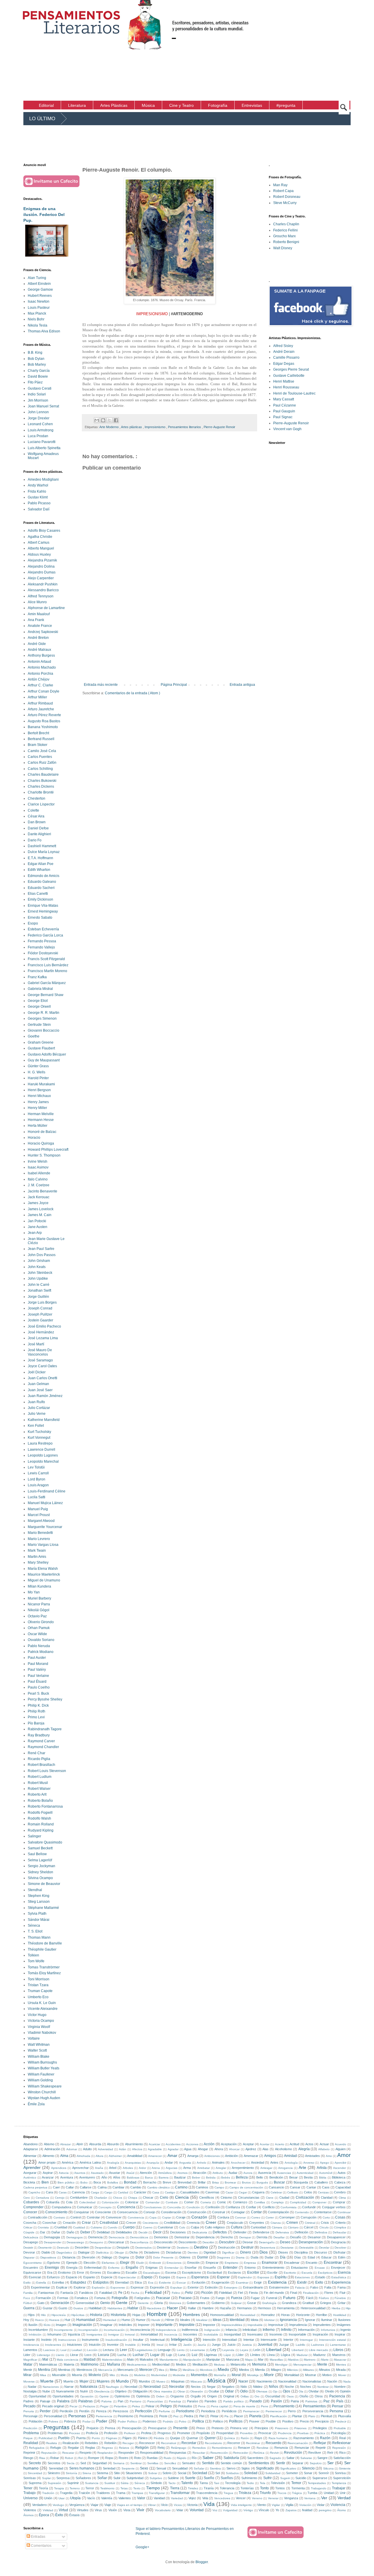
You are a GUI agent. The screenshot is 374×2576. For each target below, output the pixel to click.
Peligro (166, 2406)
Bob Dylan (36, 359)
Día (283, 2257)
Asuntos (80, 2173)
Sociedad (200, 2473)
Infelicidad (250, 2330)
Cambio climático (159, 2187)
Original (229, 2396)
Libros (338, 2350)
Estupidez (78, 2282)
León (257, 2350)
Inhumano (54, 2334)
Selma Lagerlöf (40, 1860)
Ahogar (203, 2149)
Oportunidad (37, 2396)
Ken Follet (36, 1426)
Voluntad (197, 2510)
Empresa (250, 2263)
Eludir (140, 2263)
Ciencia (182, 2197)
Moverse (29, 2381)
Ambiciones (212, 2156)
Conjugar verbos (334, 2207)
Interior (288, 2340)
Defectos (220, 2232)
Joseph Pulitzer (40, 1314)
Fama (342, 2287)
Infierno (269, 2330)
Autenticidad (305, 2173)
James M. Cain (40, 1215)
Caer (56, 2187)
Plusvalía (344, 2416)
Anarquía (153, 2163)
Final (294, 2293)
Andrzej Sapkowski (43, 632)
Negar (211, 2387)
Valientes (125, 2498)
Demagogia (52, 2237)
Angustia (185, 2163)
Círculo (324, 2227)
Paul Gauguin (284, 411)
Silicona (328, 2468)
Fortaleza (81, 2298)
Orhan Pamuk (39, 1628)
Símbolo (156, 2483)
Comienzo (240, 2202)
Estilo (27, 2283)
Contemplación (278, 2212)
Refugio (56, 2448)
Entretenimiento (273, 2268)
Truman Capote (40, 1991)
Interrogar (306, 2340)
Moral (236, 2375)
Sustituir (110, 2483)
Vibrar (152, 2505)
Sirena (87, 2473)
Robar (55, 2458)
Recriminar (253, 2443)
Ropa (109, 2458)
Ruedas (152, 2458)
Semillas (153, 2463)
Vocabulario (163, 2510)
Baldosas (133, 2178)
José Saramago (40, 1360)
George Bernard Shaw (46, 995)
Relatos (124, 2448)
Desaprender (53, 2242)
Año (104, 2177)
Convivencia (136, 2217)
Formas (63, 2298)
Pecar (73, 2406)
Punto (96, 2438)
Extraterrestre (279, 2287)
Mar (261, 2359)
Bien (45, 2182)
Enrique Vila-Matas (43, 906)
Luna (182, 2355)
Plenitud (326, 2416)
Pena (202, 2406)
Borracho (150, 2182)
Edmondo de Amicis (44, 876)
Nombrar (323, 2387)
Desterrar (164, 2247)
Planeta (255, 2416)
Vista (127, 2510)
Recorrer (234, 2443)
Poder (102, 2421)
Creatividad (109, 2223)
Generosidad (85, 2303)
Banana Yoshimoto (43, 727)
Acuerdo (341, 2144)
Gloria (159, 2303)
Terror (90, 2488)
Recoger (128, 2443)
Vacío (91, 2498)
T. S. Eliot (35, 1931)
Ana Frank (36, 620)
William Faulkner (41, 2074)
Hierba (336, 2308)
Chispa (133, 2198)
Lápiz (227, 2355)
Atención (146, 2173)
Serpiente (128, 2468)
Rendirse (263, 2448)
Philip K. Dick (38, 1705)
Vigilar (276, 2505)
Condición (193, 2207)
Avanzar (48, 2177)
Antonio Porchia (40, 674)
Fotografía (120, 2298)
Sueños (227, 2478)
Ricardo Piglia (39, 1759)
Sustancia (92, 2483)
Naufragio (112, 2387)
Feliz (189, 2293)
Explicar (62, 2287)
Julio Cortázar (39, 1408)
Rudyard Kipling (41, 1830)
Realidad (31, 2443)
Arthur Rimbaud (40, 703)
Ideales (185, 2320)
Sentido (208, 2463)
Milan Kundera (39, 1586)
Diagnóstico (64, 2253)
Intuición (95, 2345)
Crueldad (61, 2227)
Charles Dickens (41, 786)
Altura (99, 2156)
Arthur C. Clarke (40, 685)
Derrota (262, 2237)
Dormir (203, 2257)
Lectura (108, 2350)
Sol (218, 2473)
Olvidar (314, 2391)
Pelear (150, 2406)
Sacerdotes (255, 2458)
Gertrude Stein (39, 1025)
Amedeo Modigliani (43, 479)
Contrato (59, 2217)
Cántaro (293, 2227)
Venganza (291, 2498)
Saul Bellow (37, 1854)
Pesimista (146, 2416)
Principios (261, 2428)
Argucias (172, 2168)
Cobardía (53, 2202)
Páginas (111, 2438)
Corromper (287, 2217)
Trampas (137, 2493)
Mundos (144, 2381)
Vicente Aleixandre (43, 2009)
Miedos (244, 2370)
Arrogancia (285, 2168)
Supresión (54, 2483)
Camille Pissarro (286, 357)
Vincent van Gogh (287, 429)
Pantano (136, 2401)
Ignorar (310, 2320)
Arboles (128, 2168)
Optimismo (122, 2396)
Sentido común (231, 2463)
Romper (94, 2458)
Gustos (78, 2308)
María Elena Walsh (43, 1569)
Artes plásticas (132, 427)
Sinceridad (35, 2473)
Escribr (272, 2272)
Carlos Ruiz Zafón (42, 763)
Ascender (340, 2168)
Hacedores (154, 2308)
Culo (182, 2227)
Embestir (155, 2263)
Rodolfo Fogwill (40, 1813)
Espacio (71, 2277)
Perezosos (121, 2411)
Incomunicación (114, 2330)
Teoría (43, 2488)
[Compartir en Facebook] (116, 420)
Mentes (341, 2365)
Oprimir (104, 2396)
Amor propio (47, 2162)
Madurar (302, 2355)
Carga (95, 2192)
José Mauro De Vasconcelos (40, 1352)
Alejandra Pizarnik (42, 560)
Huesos (54, 2320)
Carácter (140, 2192)
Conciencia (126, 2207)
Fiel (240, 2293)
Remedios (199, 2448)
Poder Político (127, 2421)
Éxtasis (75, 2515)
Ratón (245, 2438)
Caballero (321, 2182)
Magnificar (30, 2360)
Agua (188, 2149)
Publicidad (46, 2438)
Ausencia (265, 2173)
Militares (308, 2370)
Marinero (310, 2360)
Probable (340, 2428)
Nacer (243, 2381)
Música (217, 2381)
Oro (257, 2396)
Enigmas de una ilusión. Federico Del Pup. (44, 214)
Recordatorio (213, 2443)
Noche (289, 2387)
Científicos (207, 2197)
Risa (42, 2458)
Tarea (204, 2483)
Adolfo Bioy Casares (44, 531)
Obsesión (197, 2391)
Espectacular (127, 2277)
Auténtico (30, 2178)
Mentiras (64, 2370)
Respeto (85, 2453)
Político (218, 2421)
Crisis (325, 2223)
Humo (126, 2320)
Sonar (308, 2473)
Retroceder (241, 2453)
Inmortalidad (149, 2334)
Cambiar (118, 2187)
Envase (320, 2268)
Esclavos (234, 2272)
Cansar (295, 2187)
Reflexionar (341, 2443)
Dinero (246, 2252)
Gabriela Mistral (40, 989)
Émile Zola (36, 2104)
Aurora (248, 2173)
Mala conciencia (67, 2360)
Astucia (64, 2173)
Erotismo (64, 2272)
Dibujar (119, 2253)
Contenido (302, 2212)
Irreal (160, 2345)
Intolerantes (53, 2345)
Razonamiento (304, 2438)
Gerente (143, 2303)
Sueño (209, 2478)
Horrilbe (321, 2315)
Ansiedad (258, 2162)
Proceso (75, 2433)
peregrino (325, 2510)
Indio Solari (37, 394)
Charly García (39, 371)
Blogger (202, 2562)
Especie (107, 2277)
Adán (123, 2149)
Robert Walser (39, 1789)
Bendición (276, 2177)
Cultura (237, 2227)
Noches (306, 2387)
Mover (342, 2375)
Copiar (167, 2217)
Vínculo (264, 2510)
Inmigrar (114, 2335)
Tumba (312, 2493)
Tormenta (298, 2488)
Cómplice (340, 2227)
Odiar (229, 2391)
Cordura (223, 2217)
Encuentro (31, 2268)
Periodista (208, 2411)
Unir (343, 2493)
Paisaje (45, 2401)
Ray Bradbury (39, 1735)
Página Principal (174, 685)
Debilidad (103, 2232)
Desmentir (45, 2248)
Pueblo (64, 2438)
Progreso (164, 2433)
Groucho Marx (284, 236)
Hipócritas (78, 2315)
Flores (329, 2293)
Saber (208, 2458)
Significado (265, 2468)
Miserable (59, 2375)
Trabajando (319, 2488)
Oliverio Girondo (41, 1622)
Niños (273, 2387)
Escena (171, 2272)
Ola (301, 2391)
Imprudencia (298, 2325)
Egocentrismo (33, 2263)
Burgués (262, 2182)
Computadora (61, 2207)
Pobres (53, 2421)
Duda (254, 2257)
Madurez (320, 2355)
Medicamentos (137, 2365)
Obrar (181, 2391)
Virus (98, 2510)
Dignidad (210, 2252)
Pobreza (70, 2421)
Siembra (215, 2468)
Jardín (187, 2345)
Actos (309, 2144)
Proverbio (246, 2433)
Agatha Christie (40, 537)
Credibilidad (172, 2223)
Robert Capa (283, 191)
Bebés (226, 2178)
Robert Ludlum (40, 1777)
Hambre (208, 2308)
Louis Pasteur (39, 308)
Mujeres (103, 2381)
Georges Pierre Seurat (291, 369)
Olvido (329, 2391)
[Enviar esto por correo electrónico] (97, 420)
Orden (160, 2396)
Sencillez (170, 2463)
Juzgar (284, 2345)
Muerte (47, 2381)
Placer (239, 2416)
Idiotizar (269, 2320)
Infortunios (328, 2330)
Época (44, 2515)
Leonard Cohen (40, 424)
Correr (270, 2217)
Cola (69, 2202)
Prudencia (285, 2433)
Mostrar (311, 2375)
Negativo (228, 2387)
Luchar (138, 2355)
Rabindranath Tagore (45, 1729)
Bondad (130, 2182)
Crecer (131, 2223)
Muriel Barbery (39, 1598)
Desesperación (311, 2242)
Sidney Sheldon (40, 1872)
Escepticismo (192, 2272)
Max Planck (37, 313)
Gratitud (308, 2303)
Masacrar (340, 2360)
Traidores (103, 2493)
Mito (112, 2375)
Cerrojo (60, 2198)
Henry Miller (37, 1108)
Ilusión (33, 2325)
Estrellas (58, 2282)
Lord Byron (37, 1479)
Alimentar (30, 2156)
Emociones (174, 2263)
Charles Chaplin (286, 224)
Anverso (309, 2163)
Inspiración (320, 2334)
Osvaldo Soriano (41, 1640)
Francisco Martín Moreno (47, 971)
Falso (314, 2287)
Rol (80, 2458)
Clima (342, 2198)
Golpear (236, 2303)
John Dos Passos (42, 1255)
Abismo (49, 2144)
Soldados (232, 2473)
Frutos (205, 2298)
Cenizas (323, 2192)
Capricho (34, 2192)
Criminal (310, 2223)
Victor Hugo (37, 2015)
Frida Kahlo (37, 491)
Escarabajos (151, 2273)
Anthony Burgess (41, 655)
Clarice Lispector (41, 804)
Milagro (276, 2370)
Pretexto (218, 2428)
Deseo (285, 2242)
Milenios (292, 2370)
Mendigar (281, 2365)
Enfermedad (93, 2268)
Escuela (307, 2273)
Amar (172, 2155)
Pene (265, 2406)
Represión (339, 2448)
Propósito (203, 2433)
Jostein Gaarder (40, 1320)
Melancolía (238, 2364)
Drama (240, 2257)
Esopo (33, 923)
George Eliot (38, 1001)
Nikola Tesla (38, 325)
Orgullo (196, 2396)
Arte (302, 2167)
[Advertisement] (319, 50)
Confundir (309, 2207)
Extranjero (231, 2288)
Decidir (143, 2232)
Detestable (307, 2248)
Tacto (172, 2483)
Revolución (293, 2453)
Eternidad (122, 2282)
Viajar (95, 2505)
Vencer (241, 2498)
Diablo (46, 2252)
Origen (212, 2396)
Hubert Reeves (40, 296)
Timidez (193, 2488)
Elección (90, 2263)
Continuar (344, 2212)
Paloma (107, 2401)
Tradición (48, 2493)
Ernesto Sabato (40, 918)
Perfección (143, 2411)
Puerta (81, 2438)
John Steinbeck (40, 1273)
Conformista (289, 2207)
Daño (70, 2232)
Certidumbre (79, 2197)
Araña (99, 2168)
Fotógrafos (142, 2298)
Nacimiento (264, 2381)
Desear (248, 2242)
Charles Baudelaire (43, 775)
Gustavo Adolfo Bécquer (47, 1054)
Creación (69, 2223)
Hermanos (244, 2308)
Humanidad (86, 2320)
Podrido (168, 2421)
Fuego (220, 2298)
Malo (130, 2359)
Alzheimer (115, 2156)
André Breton (38, 638)
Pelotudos (185, 2406)
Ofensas (262, 2391)
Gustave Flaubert (41, 1048)
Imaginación (82, 2325)
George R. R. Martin (44, 1013)
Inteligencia (181, 2339)
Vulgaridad (230, 2510)
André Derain (284, 352)
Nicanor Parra (39, 1604)
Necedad (131, 2387)
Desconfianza (139, 2242)
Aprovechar (80, 2168)
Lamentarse (338, 2345)
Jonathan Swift (39, 1290)
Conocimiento (56, 2212)
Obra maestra (163, 2391)
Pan (121, 2401)
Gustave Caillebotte (289, 376)
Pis (226, 2416)
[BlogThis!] (103, 420)
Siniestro (54, 2473)
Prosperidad (225, 2433)
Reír (330, 2453)
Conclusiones (153, 2207)
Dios (264, 2252)
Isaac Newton (39, 301)
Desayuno (96, 2242)
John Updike (38, 1279)
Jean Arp (35, 1233)
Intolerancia (31, 2345)
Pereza (101, 2411)
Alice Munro (37, 602)
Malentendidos (112, 2360)
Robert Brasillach (41, 1765)
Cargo (108, 2192)
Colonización (110, 2202)
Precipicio (322, 2421)
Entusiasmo (299, 2268)
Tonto (264, 2488)
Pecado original (53, 2406)
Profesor (130, 2433)
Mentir (28, 2370)
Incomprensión (88, 2330)
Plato (312, 2416)
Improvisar (276, 2325)
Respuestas (178, 2453)
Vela (205, 2498)
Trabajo (30, 2493)
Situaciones (134, 2473)
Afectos (137, 2149)
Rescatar (68, 2453)
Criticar (28, 2227)
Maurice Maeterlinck (44, 1574)
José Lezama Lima (43, 1338)
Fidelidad (225, 2293)
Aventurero (87, 2177)
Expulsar (176, 2288)
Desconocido (163, 2242)
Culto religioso (215, 2227)
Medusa (219, 2365)
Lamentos (30, 2350)
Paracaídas (155, 2401)
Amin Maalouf (39, 614)
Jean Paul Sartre (41, 1249)
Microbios (206, 2370)
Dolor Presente (163, 2257)
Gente (122, 2303)
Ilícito (47, 2325)
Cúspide (29, 2232)
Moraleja (253, 2375)
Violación (305, 2505)
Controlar (93, 2217)
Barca (149, 2178)
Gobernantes (196, 2303)
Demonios (161, 2237)
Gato (41, 2303)
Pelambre (120, 2406)
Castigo (170, 2192)
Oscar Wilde (37, 1634)
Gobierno (218, 2303)
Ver (324, 2498)
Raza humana (278, 2438)
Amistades (312, 2156)
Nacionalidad (287, 2381)
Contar (256, 2212)
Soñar (102, 2478)
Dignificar (228, 2253)
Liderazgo (44, 2355)
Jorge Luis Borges (42, 1302)
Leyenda (228, 2350)
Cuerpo (129, 2227)
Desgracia (338, 2242)
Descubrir (227, 2242)
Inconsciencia (140, 2330)
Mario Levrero (39, 1539)
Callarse (86, 2187)
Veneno (257, 2498)
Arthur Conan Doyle (44, 691)
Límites (255, 2355)
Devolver (340, 2248)
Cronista (43, 2227)
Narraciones (51, 2387)
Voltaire (34, 2038)
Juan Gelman (38, 1384)
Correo (256, 2217)
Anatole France (40, 626)
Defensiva (282, 2232)
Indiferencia (190, 2330)
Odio (244, 2391)
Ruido (168, 2458)
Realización (71, 2443)
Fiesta (253, 2293)
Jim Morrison (38, 400)
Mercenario (125, 2370)
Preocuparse (157, 2428)
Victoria (192, 2505)
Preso (201, 2428)
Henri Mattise (284, 381)
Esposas (263, 2277)
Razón (325, 2438)
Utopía (75, 2498)
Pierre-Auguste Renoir (219, 427)
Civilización (305, 2197)
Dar (43, 2232)
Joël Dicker (37, 1372)
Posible (271, 2421)
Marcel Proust (39, 1515)
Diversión (89, 2257)
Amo (329, 2156)
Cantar (311, 2187)
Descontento (188, 2242)
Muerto (68, 2381)
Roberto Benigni (286, 242)
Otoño (304, 2396)
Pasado (256, 2401)
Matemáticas (48, 2364)
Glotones (175, 2303)
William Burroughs (42, 2062)
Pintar (214, 2416)
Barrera (164, 2178)
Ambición (231, 2156)
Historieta (118, 2315)
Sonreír (324, 2473)
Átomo (342, 2510)
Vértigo (248, 2510)
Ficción (207, 2293)
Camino (181, 2187)
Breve (167, 2182)
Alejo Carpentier (41, 578)
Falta (328, 2287)
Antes (274, 2162)
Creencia (193, 2223)
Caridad (123, 2192)
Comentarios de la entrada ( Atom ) (133, 693)
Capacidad (343, 2187)
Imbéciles (125, 2325)
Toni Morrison (39, 1979)
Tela (263, 2483)
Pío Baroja (36, 1723)
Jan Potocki (37, 1221)
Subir (117, 2478)
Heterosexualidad (313, 2308)
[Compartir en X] (110, 420)
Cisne (270, 2198)
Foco (27, 2298)
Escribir (253, 2272)
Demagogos (75, 2237)
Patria (295, 2401)
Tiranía (209, 2488)
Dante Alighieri (39, 834)
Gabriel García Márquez (47, 983)
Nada (347, 2381)
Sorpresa (63, 2478)
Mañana (114, 2364)
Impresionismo (155, 427)
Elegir (125, 2263)
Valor (141, 2498)
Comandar (153, 2202)
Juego (216, 2345)
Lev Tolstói (36, 1467)
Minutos (325, 2370)
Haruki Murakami (41, 1084)
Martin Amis (37, 1557)
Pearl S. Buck (38, 1694)
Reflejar (320, 2443)
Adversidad (105, 2149)
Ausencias (284, 2173)
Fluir (343, 2293)
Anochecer (238, 2163)
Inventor (113, 2345)
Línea (271, 2355)
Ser (330, 2463)
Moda (124, 2375)
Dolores (185, 2257)
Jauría (202, 2345)
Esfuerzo (53, 2277)
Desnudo (63, 2248)
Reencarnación (298, 2443)
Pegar (104, 2406)
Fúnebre (340, 2298)
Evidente (165, 2283)
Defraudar (340, 2232)
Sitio (117, 2473)
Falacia (300, 2288)
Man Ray (280, 185)
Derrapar (245, 2237)
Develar (324, 2248)
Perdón (84, 2411)
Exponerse (118, 2288)
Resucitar (199, 2453)
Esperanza (200, 2277)
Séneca (34, 1926)
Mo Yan (34, 1592)
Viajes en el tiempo (130, 2505)
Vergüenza (77, 2505)
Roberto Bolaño (40, 1801)
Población (36, 2421)
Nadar (32, 2387)
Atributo (218, 2173)
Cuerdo (112, 2227)
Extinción (211, 2287)
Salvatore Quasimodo (45, 1842)
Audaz (233, 2173)
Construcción (197, 2212)
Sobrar (153, 2473)
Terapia (59, 2488)
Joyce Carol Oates (42, 1366)
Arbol (113, 2168)
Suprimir (73, 2483)
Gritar (342, 2303)
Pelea (136, 2406)
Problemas (55, 2433)
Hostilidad (340, 2315)
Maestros (339, 2355)
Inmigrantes (94, 2335)
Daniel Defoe (38, 828)
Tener (28, 2488)
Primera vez (239, 2428)
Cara (49, 2192)
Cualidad (79, 2227)
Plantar (297, 2416)
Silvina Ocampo (40, 1878)
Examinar (242, 2283)
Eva (151, 2283)
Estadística (339, 2277)
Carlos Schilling (40, 769)
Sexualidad (180, 2468)
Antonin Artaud (39, 662)
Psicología (338, 2433)
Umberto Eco (38, 1997)
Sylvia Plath (37, 1914)
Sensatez (189, 2463)
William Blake (39, 2057)
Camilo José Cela (42, 751)
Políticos (236, 2421)
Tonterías (247, 2488)
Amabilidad (135, 2156)
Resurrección (219, 2453)
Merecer (146, 2370)
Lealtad (77, 2350)
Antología (291, 2163)
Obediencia (102, 2391)
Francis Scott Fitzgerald (46, 959)
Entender (230, 2268)
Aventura (67, 2177)
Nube (46, 2391)
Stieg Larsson (39, 1902)
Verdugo (58, 2505)
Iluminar (327, 2320)
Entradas (38, 2537)
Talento (187, 2483)
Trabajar (339, 2488)
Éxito (59, 2515)
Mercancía (105, 2370)
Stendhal (35, 1890)
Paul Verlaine (38, 1676)
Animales (218, 2162)
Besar (294, 2177)
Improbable (255, 2325)
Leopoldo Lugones (43, 1455)
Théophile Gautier (42, 1949)
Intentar (249, 2340)
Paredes (211, 2401)
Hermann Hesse (41, 1120)
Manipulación (192, 2360)
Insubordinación (116, 2340)
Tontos (280, 2488)
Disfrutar (340, 2252)
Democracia (117, 2237)
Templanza (339, 2483)
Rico (342, 2453)
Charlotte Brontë (41, 792)
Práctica (320, 2433)
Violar (321, 2505)
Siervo (231, 2468)
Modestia (179, 2375)
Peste (163, 2416)
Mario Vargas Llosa (43, 1545)
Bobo (84, 2182)
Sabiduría (231, 2458)
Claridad (327, 2197)
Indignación (212, 2330)
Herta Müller (38, 1126)
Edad (311, 2257)
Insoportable (297, 2334)
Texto (137, 2488)
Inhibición (35, 2335)
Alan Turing (37, 278)
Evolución (199, 2282)
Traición (84, 2493)
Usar (62, 2498)
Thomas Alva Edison (44, 331)
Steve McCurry (285, 203)
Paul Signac (283, 417)
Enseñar (191, 2268)
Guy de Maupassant (44, 1060)
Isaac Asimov (38, 1167)
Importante (164, 2325)
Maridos (293, 2360)
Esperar (223, 2277)
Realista (52, 2443)
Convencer (114, 2217)
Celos (308, 2192)
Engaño (132, 2268)
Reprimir (29, 2453)
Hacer (172, 2308)
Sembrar (136, 2463)
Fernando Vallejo (41, 947)
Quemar (192, 2438)
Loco (88, 2355)
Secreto (35, 2463)
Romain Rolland (41, 1824)
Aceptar (248, 2144)
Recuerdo (273, 2443)
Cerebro (340, 2192)
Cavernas (212, 2192)
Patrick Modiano (41, 1652)
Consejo (149, 2212)
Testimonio (107, 2488)
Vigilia (289, 2505)
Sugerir (285, 2478)
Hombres (191, 2315)
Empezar (212, 2263)
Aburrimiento (134, 2144)
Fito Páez (35, 382)
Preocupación (132, 2428)
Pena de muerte (245, 2406)
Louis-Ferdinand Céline (47, 1491)
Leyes (244, 2350)
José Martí (36, 1344)
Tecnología (233, 2483)
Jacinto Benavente (43, 1191)
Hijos (31, 2315)
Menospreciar (302, 2365)
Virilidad (48, 2510)
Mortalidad (292, 2375)
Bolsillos (113, 2182)
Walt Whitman (39, 2045)
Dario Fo (35, 840)
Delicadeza (31, 2237)
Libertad (274, 2350)
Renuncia (281, 2448)
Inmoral (130, 2335)
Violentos (30, 2510)
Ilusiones (344, 2320)
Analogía (113, 2163)
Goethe (34, 1036)
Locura (103, 2355)
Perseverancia (313, 2411)
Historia (96, 2315)
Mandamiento (169, 2360)
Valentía (107, 2498)
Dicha (134, 2252)
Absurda (95, 2144)
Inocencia (171, 2335)
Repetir (321, 2448)
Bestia (308, 2177)
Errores (96, 2272)
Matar (28, 2364)
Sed (83, 2463)
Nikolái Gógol (39, 1610)
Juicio (231, 2345)
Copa (153, 2217)
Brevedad (185, 2182)
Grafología (269, 2303)
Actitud (294, 2144)
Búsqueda (301, 2182)
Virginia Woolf (39, 2027)
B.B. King (35, 353)
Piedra (189, 2416)
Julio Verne (37, 1414)
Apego (324, 2163)
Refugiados (37, 2448)
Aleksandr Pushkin (43, 584)
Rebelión (110, 2443)
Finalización (311, 2293)
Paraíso (193, 2401)
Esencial (35, 2277)
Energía (72, 2268)
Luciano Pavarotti (42, 442)
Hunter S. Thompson (44, 1155)
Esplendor (245, 2277)
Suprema (35, 2483)
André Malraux (39, 650)
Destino (201, 2247)
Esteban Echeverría (43, 929)
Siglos (246, 2468)
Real (342, 2438)
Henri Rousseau (286, 387)
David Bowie (38, 376)
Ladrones (318, 2345)
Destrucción (227, 2247)
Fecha (135, 2293)
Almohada (83, 2156)
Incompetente (63, 2330)
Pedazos (89, 2406)
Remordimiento (222, 2448)
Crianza (276, 2223)
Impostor (209, 2325)
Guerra (29, 2308)
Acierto (280, 2144)
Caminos (202, 2187)
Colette (33, 810)
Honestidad (248, 2315)
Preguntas (57, 2427)
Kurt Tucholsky (39, 1432)
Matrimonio (90, 2364)
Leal (63, 2350)
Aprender (32, 2167)
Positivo (288, 2421)
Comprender (33, 2207)
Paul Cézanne (285, 405)
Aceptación (229, 2144)
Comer (189, 2202)
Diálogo (107, 2257)
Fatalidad (106, 2293)
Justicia (247, 2345)
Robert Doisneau (287, 197)
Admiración (52, 2149)
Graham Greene (41, 1042)
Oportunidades (63, 2396)
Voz (215, 2510)
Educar (327, 2257)
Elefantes (108, 2263)
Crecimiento (150, 2223)
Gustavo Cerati (40, 388)
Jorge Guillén (38, 1297)
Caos (326, 2187)
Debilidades (124, 2232)
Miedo (223, 2369)
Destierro (183, 2248)
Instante (29, 2340)
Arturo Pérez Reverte (44, 715)
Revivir (274, 2453)
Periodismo (185, 2411)
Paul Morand (38, 1664)
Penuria (29, 2411)
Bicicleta (29, 2182)
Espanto (89, 2277)
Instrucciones (67, 2340)
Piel (202, 2416)
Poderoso (149, 2421)
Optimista (143, 2396)
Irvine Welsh (38, 1161)
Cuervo (148, 2227)
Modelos (140, 2375)
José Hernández (41, 1332)
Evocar (181, 2283)
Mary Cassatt (284, 399)
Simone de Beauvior (44, 1884)
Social (182, 2473)
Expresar (137, 2287)
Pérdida (159, 2438)
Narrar (69, 2387)
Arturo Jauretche (41, 709)
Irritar (173, 2345)
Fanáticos (86, 2293)
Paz (327, 2401)
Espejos (165, 2277)
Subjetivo (156, 2478)
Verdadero (39, 2505)
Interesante (269, 2340)
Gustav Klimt (38, 497)
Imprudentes (322, 2325)
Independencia (166, 2330)
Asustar (115, 2173)
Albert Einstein (39, 284)
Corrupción (309, 2217)
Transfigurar (157, 2493)
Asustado (97, 2173)
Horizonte (303, 2315)
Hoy (26, 2320)
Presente (180, 2428)
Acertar (265, 2144)
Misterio (95, 2375)
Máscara (196, 2381)
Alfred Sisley (283, 346)
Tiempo (153, 2488)
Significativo (288, 2468)
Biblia (323, 2178)
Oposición (87, 2396)
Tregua (228, 2493)
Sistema (102, 2473)
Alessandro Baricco (43, 590)
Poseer (254, 2421)
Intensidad (229, 2340)
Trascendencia (207, 2493)
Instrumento (90, 2340)
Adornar (72, 2149)
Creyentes (257, 2223)
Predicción (30, 2428)
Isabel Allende (39, 1173)
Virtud (63, 2510)
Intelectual (157, 2340)
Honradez (268, 2315)
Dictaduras (174, 2252)
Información (306, 2330)
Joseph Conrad (40, 1308)
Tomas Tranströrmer (44, 1967)
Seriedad (109, 2468)
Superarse (320, 2478)
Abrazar (65, 2144)
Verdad (344, 2498)
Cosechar (49, 2223)
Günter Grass (38, 1066)
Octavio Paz (37, 1616)
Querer (210, 2438)
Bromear (230, 2182)
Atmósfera (165, 2173)
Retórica (259, 2453)
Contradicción (38, 2217)
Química (229, 2438)
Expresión (157, 2287)
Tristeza (245, 2493)
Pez (176, 2416)
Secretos (54, 2463)
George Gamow (40, 289)
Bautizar (180, 2177)
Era (50, 2272)
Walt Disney (283, 248)
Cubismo (96, 2227)
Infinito (286, 2330)
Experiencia (341, 2282)
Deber (85, 2232)
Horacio (34, 1138)
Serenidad (56, 2468)
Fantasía (67, 2293)
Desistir (28, 2248)
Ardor (142, 2168)
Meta (173, 2370)
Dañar (56, 2232)
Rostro (123, 2458)
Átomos (28, 2515)
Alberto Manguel (41, 548)
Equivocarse (32, 2272)
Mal (45, 2359)
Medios (181, 2364)
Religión (142, 2448)
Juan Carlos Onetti (43, 1378)
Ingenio (346, 2330)
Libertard (298, 2350)
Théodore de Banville (45, 1943)
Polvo (183, 2421)
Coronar (240, 2217)
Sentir (280, 2463)
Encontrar (333, 2262)
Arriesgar (266, 2168)
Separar (298, 2463)
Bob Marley (37, 364)
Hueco (39, 2320)
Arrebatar (204, 2168)
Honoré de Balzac (42, 1132)
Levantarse (198, 2350)
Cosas (340, 2217)
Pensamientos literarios (185, 427)
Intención (209, 2340)
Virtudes (83, 2510)
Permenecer (274, 2411)
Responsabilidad (152, 2453)
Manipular (213, 2359)
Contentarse (323, 2212)
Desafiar (279, 2237)
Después (123, 2247)
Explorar (80, 2287)
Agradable (155, 2149)
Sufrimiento (249, 2478)
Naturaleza (89, 2387)
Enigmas (152, 2268)
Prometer (184, 2433)
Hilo (43, 2315)
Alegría (304, 2149)
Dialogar (84, 2252)
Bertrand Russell (41, 739)
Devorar (29, 2252)
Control (76, 2217)
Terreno (75, 2488)
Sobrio (167, 2473)
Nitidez (258, 2387)
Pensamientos (314, 2406)
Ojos (286, 2391)
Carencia (78, 2192)
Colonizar (132, 2202)
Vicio (164, 2505)
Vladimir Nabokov (42, 2033)
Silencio (308, 2468)
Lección (92, 2350)
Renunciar (302, 2448)
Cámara (277, 2227)
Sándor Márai (39, 1920)
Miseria (77, 2375)
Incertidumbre (38, 2330)
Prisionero (282, 2428)
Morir (269, 2375)
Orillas (245, 2396)
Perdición (66, 2411)
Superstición (342, 2478)
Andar (169, 2162)
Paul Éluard (37, 1682)
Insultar (138, 2340)
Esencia (344, 2272)
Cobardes (31, 2202)
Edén (342, 2257)
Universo (31, 2498)
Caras (63, 2192)
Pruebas (303, 2433)
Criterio (341, 2223)
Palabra (63, 2401)
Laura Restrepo (40, 1443)
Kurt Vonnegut (39, 1438)
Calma (102, 2187)
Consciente (103, 2212)
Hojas (136, 2315)
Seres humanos (82, 2468)
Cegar (243, 2192)
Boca (97, 2182)
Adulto (87, 2149)
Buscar (279, 2182)
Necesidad (152, 2387)
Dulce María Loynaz (44, 852)
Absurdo (113, 2144)
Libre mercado (318, 2350)
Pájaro (127, 2438)
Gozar (252, 2303)
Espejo (147, 2277)
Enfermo (114, 2268)
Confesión (213, 2207)
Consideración (171, 2212)
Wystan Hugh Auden (44, 2098)
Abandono (31, 2144)
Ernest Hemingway (43, 911)
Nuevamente (65, 2391)
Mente (322, 2364)
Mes (161, 2370)
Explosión (98, 2288)
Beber (196, 2178)
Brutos (246, 2182)
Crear (86, 2223)
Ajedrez (251, 2149)
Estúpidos (101, 2282)
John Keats (37, 1267)
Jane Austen (38, 1227)
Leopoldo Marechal (43, 1461)
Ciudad (284, 2197)
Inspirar (340, 2334)
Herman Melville (41, 1114)
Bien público (66, 2182)
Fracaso (185, 2298)
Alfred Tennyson (41, 596)
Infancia (231, 2330)
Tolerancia (227, 2488)
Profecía (92, 2433)
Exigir (258, 2282)
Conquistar (81, 2212)
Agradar (173, 2149)
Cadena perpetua (35, 2187)
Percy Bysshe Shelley (45, 1699)
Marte (325, 2360)
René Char (37, 1753)
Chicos (118, 2198)
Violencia (338, 2505)
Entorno (250, 2268)
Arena (156, 2168)
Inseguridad (232, 2334)
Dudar (269, 2257)
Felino (176, 2293)
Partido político (233, 2401)
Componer (319, 2202)
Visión (113, 2510)
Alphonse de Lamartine (46, 608)
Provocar (265, 2433)
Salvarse (306, 2458)
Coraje (181, 2217)
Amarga (193, 2156)
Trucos (282, 2493)
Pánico (143, 2438)
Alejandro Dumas (42, 572)
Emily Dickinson (40, 899)
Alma (64, 2156)
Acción (209, 2144)
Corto (326, 2217)
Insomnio (276, 2334)
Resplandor (105, 2453)
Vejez (192, 2498)
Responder (126, 2453)
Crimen (292, 2223)
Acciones (192, 2144)
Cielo (164, 2197)
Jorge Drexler (39, 418)
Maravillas (276, 2360)
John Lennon (38, 412)
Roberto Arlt (37, 1794)
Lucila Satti (37, 1497)
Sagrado (275, 2458)
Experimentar (40, 2287)
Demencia (95, 2237)
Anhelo (201, 2163)
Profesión (111, 2433)
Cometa (206, 2202)
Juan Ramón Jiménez (45, 1396)
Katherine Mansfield (44, 1420)
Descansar (116, 2242)
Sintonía (71, 2473)
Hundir (156, 2320)
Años (117, 2177)
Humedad (110, 2320)
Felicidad (153, 2292)
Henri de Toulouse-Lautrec (294, 393)
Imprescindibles (232, 2325)
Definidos (321, 2232)
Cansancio (276, 2187)
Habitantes (115, 2308)
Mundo (122, 2381)
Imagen (61, 2325)
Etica (138, 2282)
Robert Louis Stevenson (47, 1771)
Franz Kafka (37, 977)
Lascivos (49, 2350)
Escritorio (290, 2273)
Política (198, 2421)
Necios (196, 2387)
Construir (219, 2212)
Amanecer (155, 2156)
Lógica (285, 2355)
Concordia (174, 2207)
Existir (302, 2282)
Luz (195, 2355)
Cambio (136, 2187)
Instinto (46, 2340)
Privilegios (320, 2428)
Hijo (348, 2308)
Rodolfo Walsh (39, 1818)
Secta (71, 2463)
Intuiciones (75, 2345)
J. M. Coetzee (39, 1185)
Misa (43, 2375)
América (67, 2162)
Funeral (272, 2298)
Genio (105, 2303)
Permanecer (251, 2411)
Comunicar (85, 2207)
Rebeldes (91, 2443)
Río (194, 2458)
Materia (69, 2364)
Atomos (182, 2173)
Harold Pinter (38, 1078)
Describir (208, 2242)
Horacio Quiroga (41, 1143)
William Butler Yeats (44, 2068)
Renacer (244, 2448)
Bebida (211, 2178)
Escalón (131, 2272)
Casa (156, 2192)
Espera (181, 2277)
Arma (187, 2168)
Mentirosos (84, 2370)
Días (298, 2257)
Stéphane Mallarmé (43, 1908)
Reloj (161, 2448)
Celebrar (276, 2192)
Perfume (164, 2411)
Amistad (290, 2156)
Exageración (220, 2282)
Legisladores (144, 2350)
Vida (209, 2504)
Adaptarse (31, 2149)
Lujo (169, 2355)
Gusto (63, 2308)
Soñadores (83, 2478)
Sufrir (267, 2478)
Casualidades (190, 2192)
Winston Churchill (42, 2092)
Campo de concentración (246, 2187)
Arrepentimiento (243, 2168)
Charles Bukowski (42, 781)
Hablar (133, 2308)
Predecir (341, 2421)
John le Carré (39, 1285)
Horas (285, 2315)
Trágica (297, 2493)
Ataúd (130, 2173)
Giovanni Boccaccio (44, 1030)
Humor (141, 2320)
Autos (342, 2173)
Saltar (290, 2458)
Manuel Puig (38, 1509)
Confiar (251, 2207)
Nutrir (84, 2391)
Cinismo (226, 2197)
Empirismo (232, 2263)
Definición (301, 2232)
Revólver (315, 2453)
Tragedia (66, 2493)
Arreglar (221, 2168)
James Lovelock (41, 1209)
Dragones (223, 2257)
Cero (27, 2198)
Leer (123, 2350)
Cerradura (42, 2198)
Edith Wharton (39, 870)
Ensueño (210, 2268)
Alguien (341, 2149)
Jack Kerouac (39, 1197)
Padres (28, 2401)
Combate (172, 2202)
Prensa (110, 2428)
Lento (181, 2350)
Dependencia (205, 2237)
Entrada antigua (242, 685)
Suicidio (301, 2478)
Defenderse (261, 2232)
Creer (211, 2222)
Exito (319, 2282)
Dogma (124, 2257)
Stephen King (39, 1896)
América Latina (90, 2162)
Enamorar (270, 2263)
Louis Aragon (38, 1485)
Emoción (193, 2263)
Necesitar (177, 2387)
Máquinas (178, 2381)
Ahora (219, 2149)
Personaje (31, 2416)
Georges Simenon (42, 1018)
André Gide (37, 644)
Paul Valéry (37, 1670)
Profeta (146, 2433)
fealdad (307, 2510)
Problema (31, 2433)
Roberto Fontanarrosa (45, 1806)
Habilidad (95, 2308)
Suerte (190, 2478)
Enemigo (52, 2268)
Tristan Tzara (38, 1985)
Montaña (220, 2375)
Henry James (38, 1102)
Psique (28, 2438)
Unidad (329, 2493)
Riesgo (28, 2458)
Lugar (155, 2355)
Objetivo (121, 2391)
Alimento (48, 2156)
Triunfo (265, 2493)
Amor (344, 2155)
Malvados (147, 2359)
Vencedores (222, 2498)
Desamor (314, 2237)
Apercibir (340, 2163)
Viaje (108, 2505)
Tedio (250, 2483)
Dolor (140, 2257)
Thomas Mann (39, 1937)
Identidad (237, 2320)
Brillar (202, 2182)
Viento (262, 2505)
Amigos (270, 2156)
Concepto (105, 2207)
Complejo (277, 2202)
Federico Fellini (285, 230)
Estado (320, 2277)
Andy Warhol (38, 485)
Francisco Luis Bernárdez (48, 965)
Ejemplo (72, 2263)
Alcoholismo (283, 2149)
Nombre (340, 2387)
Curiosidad (258, 2227)
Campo (219, 2187)
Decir (157, 2232)
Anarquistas (133, 2163)
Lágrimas (211, 2355)
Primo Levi (36, 1717)
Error (80, 2272)
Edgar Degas (284, 364)
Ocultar (214, 2391)
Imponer (144, 2325)
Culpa (195, 2227)
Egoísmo (54, 2263)
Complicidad (298, 2202)
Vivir (140, 2510)
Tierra (175, 2488)
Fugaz (255, 2298)
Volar (180, 2510)
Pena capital (219, 2406)
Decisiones (178, 2232)
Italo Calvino (38, 1179)
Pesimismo (125, 2416)
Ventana (310, 2498)
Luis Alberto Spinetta (44, 448)
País (340, 2401)
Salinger (34, 1836)
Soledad (251, 2473)
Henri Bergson (39, 1090)
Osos (290, 2396)
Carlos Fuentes (40, 757)
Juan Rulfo (36, 1402)
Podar (86, 2421)
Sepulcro (316, 2463)
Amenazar (251, 2156)
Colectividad (87, 2202)
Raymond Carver (41, 1741)
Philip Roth (37, 1711)
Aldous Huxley (39, 554)
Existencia (277, 2282)
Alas (265, 2149)
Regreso (107, 2448)
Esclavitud (214, 2272)
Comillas (259, 2202)
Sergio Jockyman (41, 1866)
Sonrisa (340, 2473)
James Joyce (38, 1203)
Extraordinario (253, 2287)
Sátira (125, 2483)
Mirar (27, 2375)
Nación (332, 2381)
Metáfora (189, 2370)
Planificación (278, 2416)
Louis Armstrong (41, 430)
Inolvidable (211, 2335)
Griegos (326, 2303)
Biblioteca (339, 2177)
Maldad (90, 2359)
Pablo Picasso (39, 503)
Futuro (289, 2298)
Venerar (273, 2498)
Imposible (187, 2325)
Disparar (29, 2257)
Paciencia (337, 2396)
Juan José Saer (40, 1390)
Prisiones (300, 2428)
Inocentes (190, 2334)
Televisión (278, 2483)
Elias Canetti (38, 894)
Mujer (84, 2381)
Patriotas (311, 2401)
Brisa (215, 2182)
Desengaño (267, 2242)
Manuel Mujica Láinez (45, 1503)
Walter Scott (37, 2050)
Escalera (114, 2272)
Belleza (242, 2177)
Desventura (267, 2248)
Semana (119, 2463)
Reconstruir (169, 2443)
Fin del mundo (274, 2293)
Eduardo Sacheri (41, 888)
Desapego (31, 2242)
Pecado (30, 2406)
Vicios (178, 2505)
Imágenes (344, 2325)
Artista (322, 2168)
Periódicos (229, 2411)
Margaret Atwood (41, 1521)
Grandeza (289, 2303)
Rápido (182, 2458)
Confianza (233, 2207)
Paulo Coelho (39, 1687)
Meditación (200, 2364)
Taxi (217, 2483)
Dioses (283, 2252)
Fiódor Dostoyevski (43, 953)
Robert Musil (38, 1783)
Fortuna (100, 2298)
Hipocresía (59, 2315)
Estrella (41, 2283)
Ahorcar (234, 2149)
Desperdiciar (103, 2248)
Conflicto (269, 2207)
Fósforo (324, 2298)
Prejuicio (92, 2428)
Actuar (324, 2144)
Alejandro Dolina (41, 566)
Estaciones (302, 2277)
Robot (69, 2458)
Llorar (74, 2355)
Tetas (124, 2488)
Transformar (180, 2493)
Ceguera (258, 2192)
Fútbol (28, 2303)
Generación (60, 2303)
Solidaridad (273, 2473)
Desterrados (143, 2248)
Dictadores (152, 2252)
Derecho (227, 2237)
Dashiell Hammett (42, 846)
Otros (319, 2396)
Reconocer (147, 2443)
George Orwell (39, 1007)
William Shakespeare (45, 2086)
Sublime (173, 2478)
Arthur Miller (37, 697)
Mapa (249, 2360)
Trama (121, 2493)
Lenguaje (164, 2350)
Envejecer (338, 2268)
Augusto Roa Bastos (44, 721)
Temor (296, 2483)
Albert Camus (39, 543)
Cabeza (340, 2182)
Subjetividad (135, 2478)
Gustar (48, 2308)
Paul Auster (37, 1658)
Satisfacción (342, 2458)
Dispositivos (48, 2257)
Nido (244, 2387)
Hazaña (225, 2308)
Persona (336, 2411)
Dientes (193, 2253)
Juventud (265, 2345)
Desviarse (287, 2248)
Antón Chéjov (39, 679)
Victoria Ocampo (41, 2021)
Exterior (193, 2287)
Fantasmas (46, 2293)
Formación (43, 2298)
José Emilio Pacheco (44, 1326)
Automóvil (326, 2173)
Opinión (345, 2391)
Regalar (73, 2448)
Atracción (200, 2173)
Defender (240, 2232)
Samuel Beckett (40, 1848)
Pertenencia (104, 2416)
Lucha (122, 2355)
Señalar (199, 2468)
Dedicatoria (200, 2232)
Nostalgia (30, 2391)
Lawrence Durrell (41, 1450)
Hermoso (264, 2308)
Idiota (254, 2320)
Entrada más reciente (101, 685)
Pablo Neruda (39, 1646)
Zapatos (291, 2510)
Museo (161, 2381)
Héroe (170, 2320)
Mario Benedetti (40, 1533)
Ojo (275, 2391)
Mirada (341, 2370)
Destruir (247, 2247)
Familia (28, 2293)
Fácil (309, 2298)
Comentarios (41, 2546)
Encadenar (292, 2263)
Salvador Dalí (39, 509)
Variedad (177, 2498)
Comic (222, 2202)
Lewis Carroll (38, 1473)
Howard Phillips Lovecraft (48, 1150)
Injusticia (74, 2334)
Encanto (311, 2263)
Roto (137, 2458)
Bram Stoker (38, 745)
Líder (240, 2355)
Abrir (80, 2144)
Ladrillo (301, 2345)
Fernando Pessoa (42, 941)
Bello (260, 2177)
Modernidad (159, 2375)
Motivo (327, 2375)
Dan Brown (37, 822)
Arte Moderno (109, 427)
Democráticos (139, 2237)
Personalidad (53, 2416)
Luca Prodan (38, 436)
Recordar (189, 2443)
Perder (45, 2411)
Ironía (146, 2345)
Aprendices (59, 2168)
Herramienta (286, 2308)
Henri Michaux (39, 1096)
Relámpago (179, 2448)
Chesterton (37, 798)
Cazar (230, 2192)
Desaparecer (336, 2237)
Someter (292, 2473)
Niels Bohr (36, 319)
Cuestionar (166, 2227)
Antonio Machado (42, 667)
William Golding (40, 2080)
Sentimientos (259, 2463)
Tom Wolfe (36, 1961)
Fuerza (237, 2298)
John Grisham (39, 1261)
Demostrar (182, 2237)
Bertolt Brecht (38, 733)
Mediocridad (161, 2364)
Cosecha (30, 2223)
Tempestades (317, 2483)
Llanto (60, 2355)
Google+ (142, 2547)
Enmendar (172, 2268)
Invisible (130, 2345)
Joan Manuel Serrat (43, 406)
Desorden (82, 2247)
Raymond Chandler (43, 1747)
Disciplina (301, 2252)
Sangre (322, 2458)
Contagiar (238, 2212)
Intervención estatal (333, 2340)
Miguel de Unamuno (44, 1580)
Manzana (233, 2359)
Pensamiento (284, 2406)
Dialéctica (102, 2253)
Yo (277, 2510)
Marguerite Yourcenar (45, 1527)
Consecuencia (127, 2212)
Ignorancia (288, 2320)
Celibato (293, 2192)
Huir (67, 2320)
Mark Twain (37, 1551)
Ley (213, 2350)
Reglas (90, 2448)
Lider (27, 2355)
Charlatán (101, 2198)
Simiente (345, 2468)
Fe (120, 2293)
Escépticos (325, 2273)
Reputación (49, 2453)
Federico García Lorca (45, 935)
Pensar (338, 2406)
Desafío (296, 2237)
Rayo (258, 2438)
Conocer (30, 2212)
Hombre (157, 2314)
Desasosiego (75, 2242)
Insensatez (255, 2334)
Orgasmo (177, 2396)
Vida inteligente (241, 2505)
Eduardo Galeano (42, 882)
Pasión (276, 2401)
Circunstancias (249, 2197)
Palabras (85, 2401)
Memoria (259, 2364)
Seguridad (99, 2463)
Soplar (46, 2478)
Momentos (199, 2375)
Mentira (44, 2370)
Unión (48, 2498)
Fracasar (163, 2298)
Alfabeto (324, 2149)
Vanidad (159, 2498)
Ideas (217, 2320)
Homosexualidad (222, 2315)
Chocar (148, 2197)
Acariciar (154, 2144)
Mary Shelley (38, 1562)
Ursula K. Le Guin (42, 2003)
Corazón (199, 2217)
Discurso (321, 2252)
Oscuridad (273, 2396)
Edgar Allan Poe (41, 864)
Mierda (260, 2370)
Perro (292, 2411)
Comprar (339, 2202)
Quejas (175, 2438)
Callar (70, 2187)
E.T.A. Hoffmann (40, 858)
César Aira (36, 816)
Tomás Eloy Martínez (44, 1973)
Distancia (69, 2257)
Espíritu (281, 2277)
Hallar (192, 2308)
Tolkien (33, 1955)
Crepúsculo (235, 2223)
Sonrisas (30, 2478)
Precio (304, 2421)
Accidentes (173, 2144)
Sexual (161, 2468)
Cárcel (309, 2227)
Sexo (144, 2468)
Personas (77, 2416)
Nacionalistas (312, 2381)
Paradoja (175, 2401)
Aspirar (48, 2173)
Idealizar (202, 2320)
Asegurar (30, 2173)
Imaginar (106, 2325)
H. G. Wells (37, 1072)
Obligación (140, 2391)
